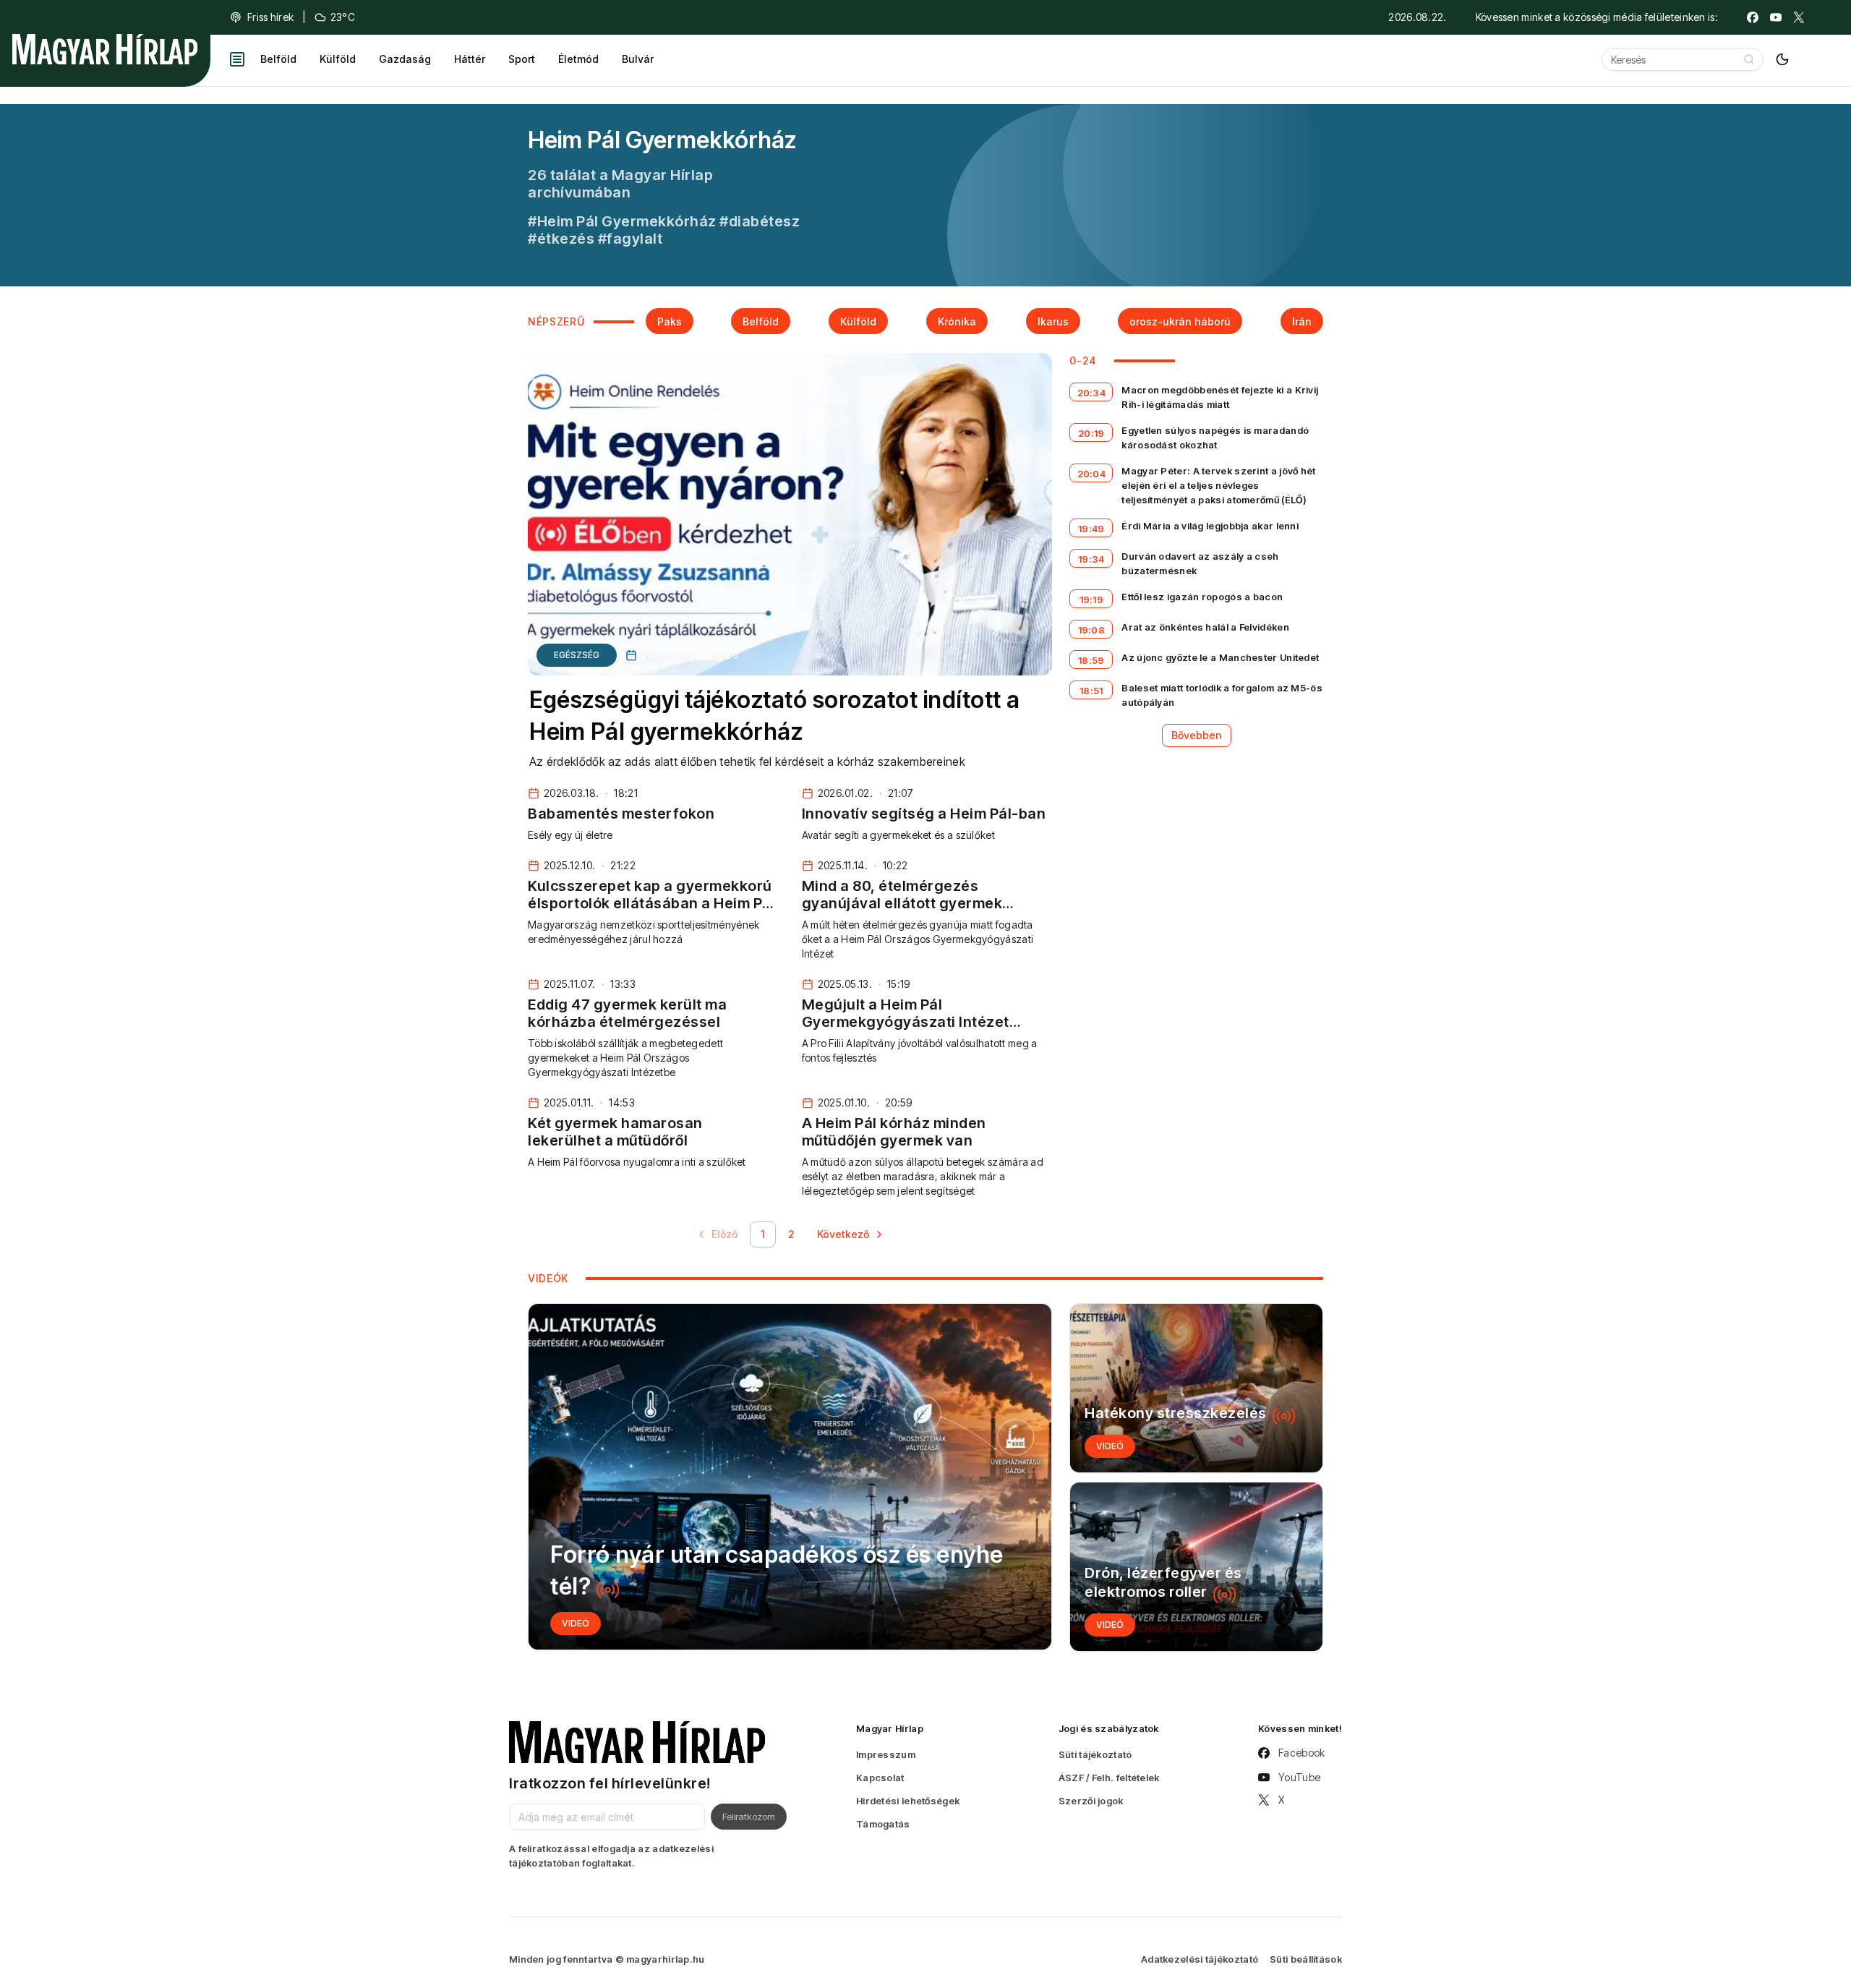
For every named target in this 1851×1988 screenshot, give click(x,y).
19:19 (1092, 600)
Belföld (278, 59)
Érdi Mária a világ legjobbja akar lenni (1210, 526)
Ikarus (1053, 321)
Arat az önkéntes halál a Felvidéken (1205, 627)
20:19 (1091, 433)
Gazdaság (405, 59)
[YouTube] (1776, 17)
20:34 (1092, 393)
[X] (1799, 17)
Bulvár (638, 59)
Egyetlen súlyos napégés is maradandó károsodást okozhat (1215, 438)
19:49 (1091, 529)
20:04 (1092, 474)
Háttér (470, 59)
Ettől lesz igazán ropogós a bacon (1202, 597)
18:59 (1091, 660)
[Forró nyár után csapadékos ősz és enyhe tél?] (790, 1477)
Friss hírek (270, 17)
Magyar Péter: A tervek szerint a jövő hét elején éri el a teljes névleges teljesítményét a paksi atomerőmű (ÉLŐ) (1218, 485)
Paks (670, 321)
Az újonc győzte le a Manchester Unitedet (1220, 657)
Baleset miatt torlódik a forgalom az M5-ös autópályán (1222, 695)
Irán (1302, 321)
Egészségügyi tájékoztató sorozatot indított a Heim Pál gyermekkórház (775, 716)
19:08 (1092, 630)
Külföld (338, 59)
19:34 (1091, 559)
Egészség (577, 655)
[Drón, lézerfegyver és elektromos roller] (1196, 1567)
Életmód (578, 59)
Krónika (957, 321)
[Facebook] (1753, 17)
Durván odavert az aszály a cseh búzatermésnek (1200, 563)
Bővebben (1197, 735)
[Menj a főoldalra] (105, 49)
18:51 (1091, 691)
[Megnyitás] (237, 59)
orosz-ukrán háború (1180, 321)
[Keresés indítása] (1749, 59)
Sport (522, 59)
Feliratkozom (749, 1817)
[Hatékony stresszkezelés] (1196, 1388)
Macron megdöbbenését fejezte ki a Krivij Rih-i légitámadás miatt (1220, 397)
